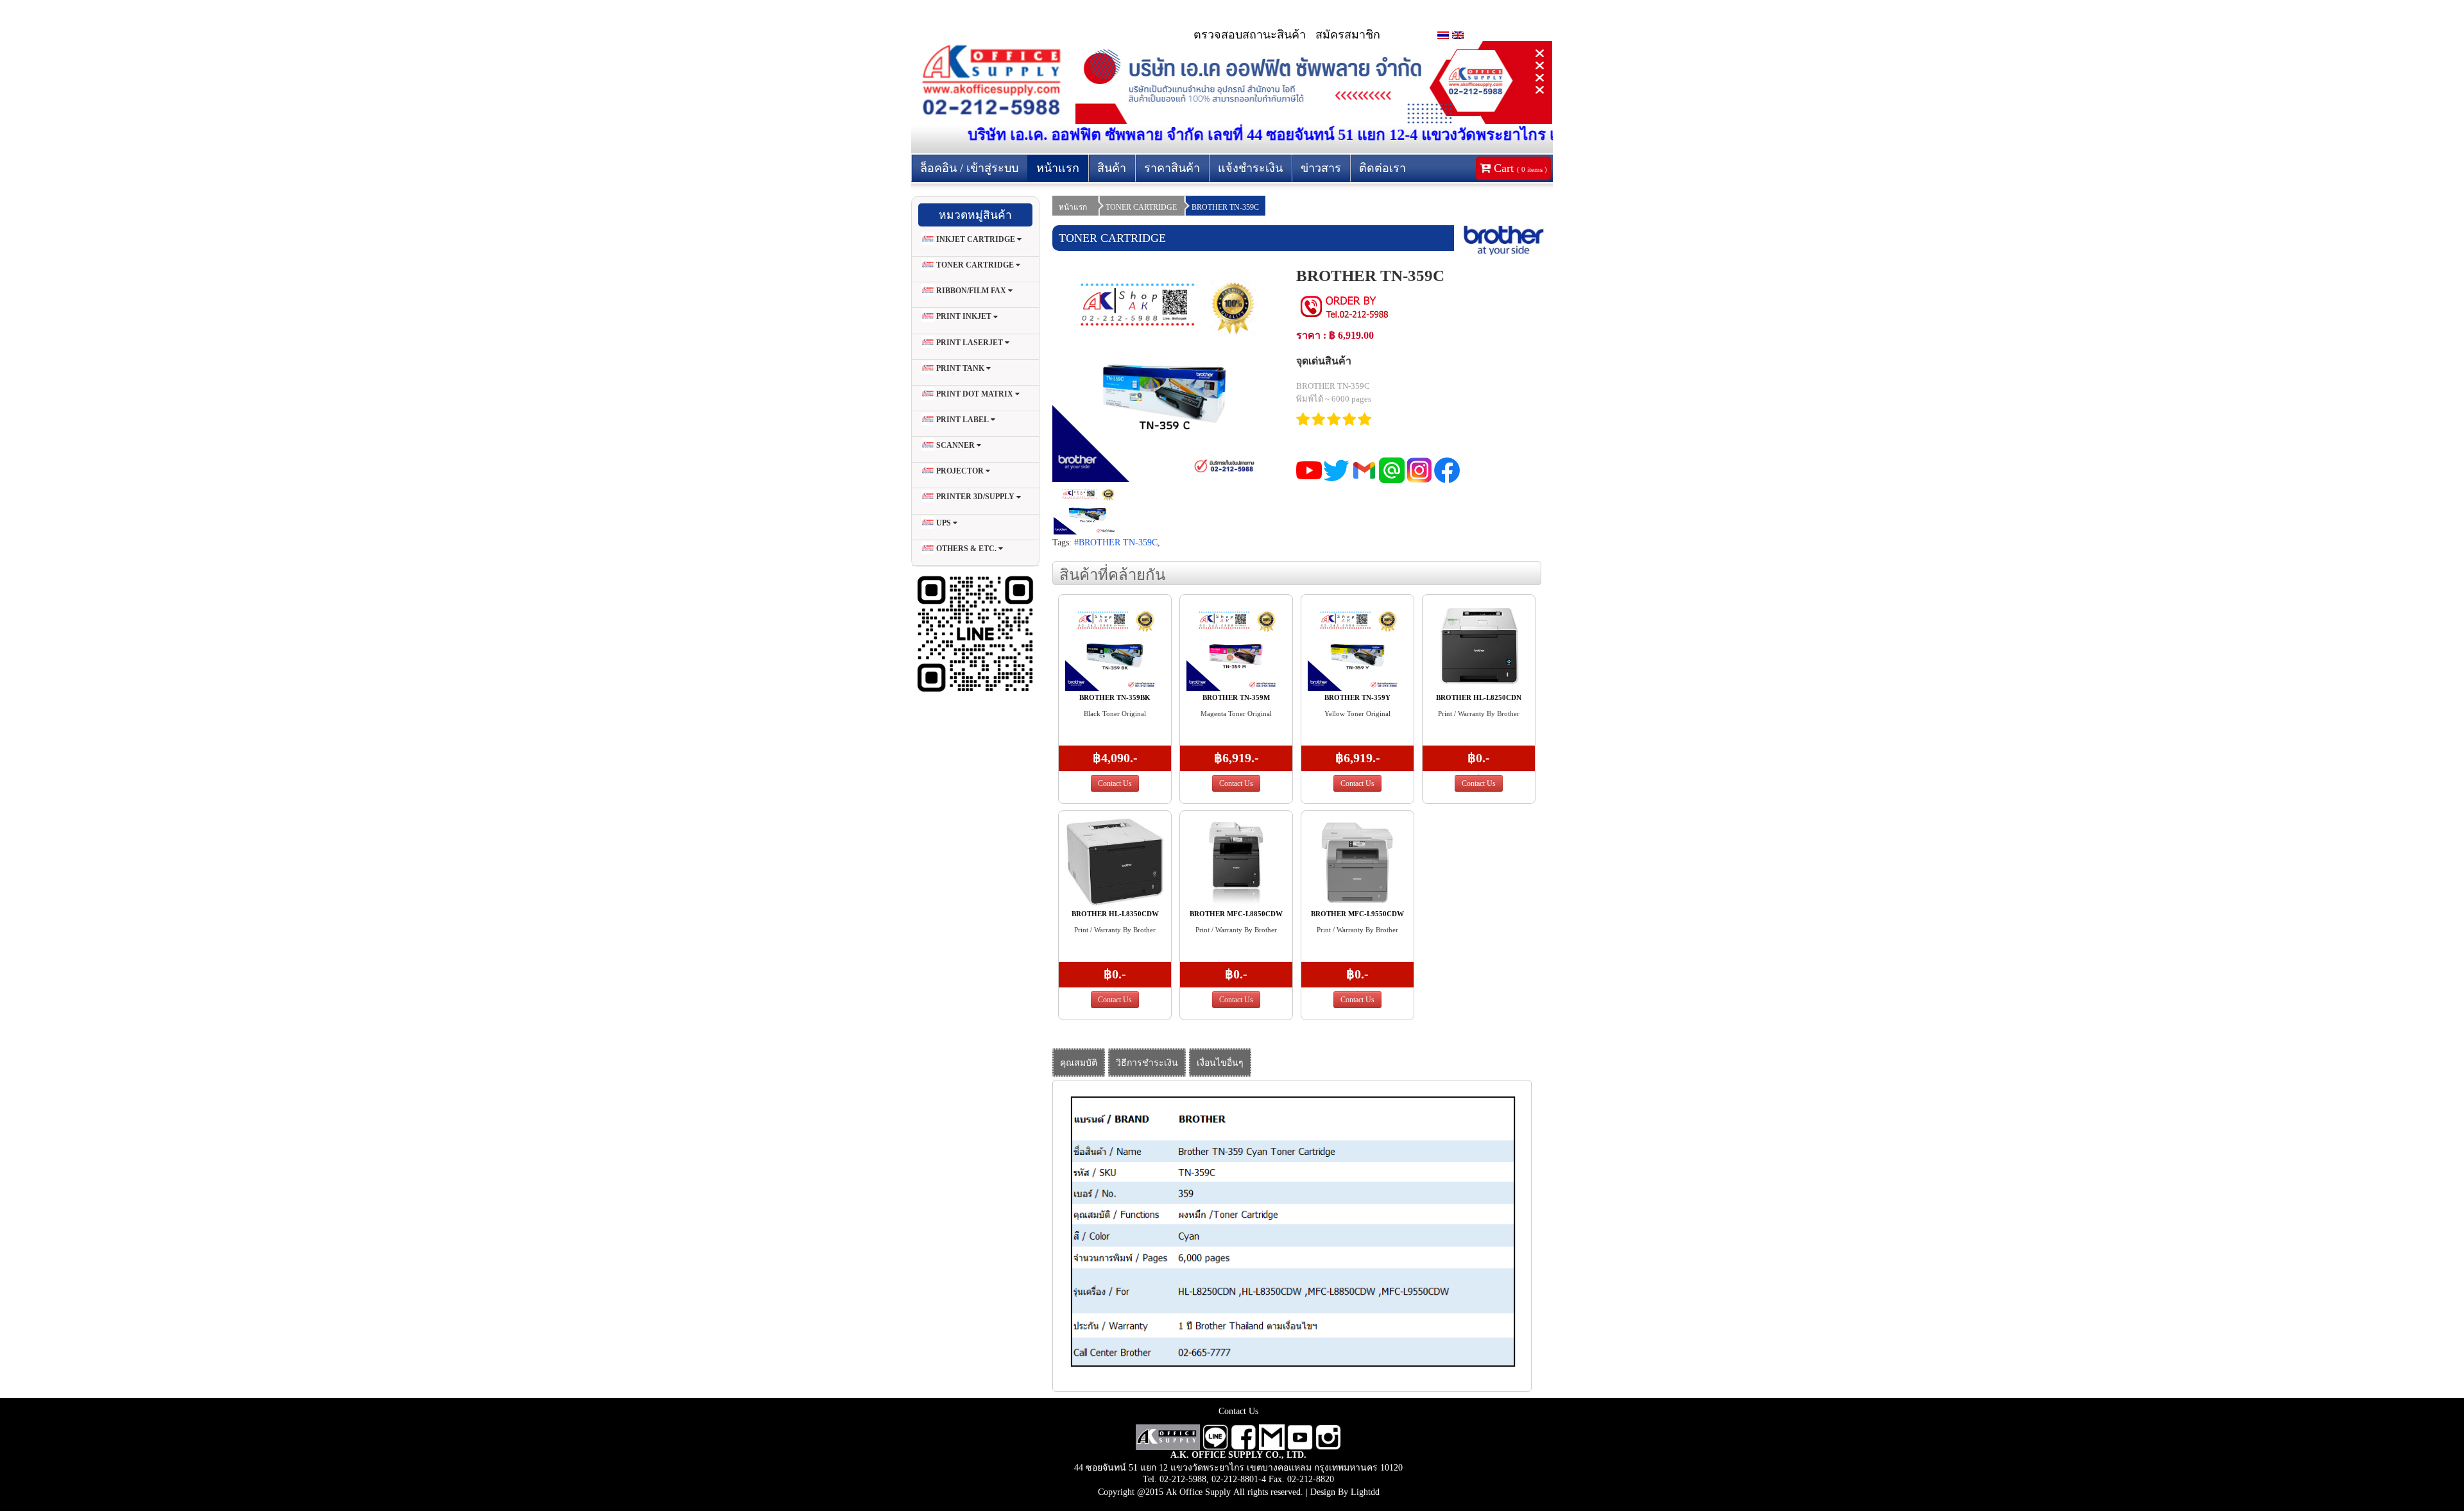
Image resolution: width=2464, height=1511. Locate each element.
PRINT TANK (960, 368)
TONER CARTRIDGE (975, 265)
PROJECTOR (960, 471)
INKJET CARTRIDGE (976, 239)
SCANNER (955, 445)
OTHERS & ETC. (966, 549)
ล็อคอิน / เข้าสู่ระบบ (969, 168)
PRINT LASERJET (970, 343)
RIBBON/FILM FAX (971, 291)
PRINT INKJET (964, 317)
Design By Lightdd (1345, 1492)
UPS (944, 523)
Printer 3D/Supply (975, 497)
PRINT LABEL (963, 420)
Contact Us (1115, 783)
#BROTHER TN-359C (1116, 542)
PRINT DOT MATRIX (975, 394)
